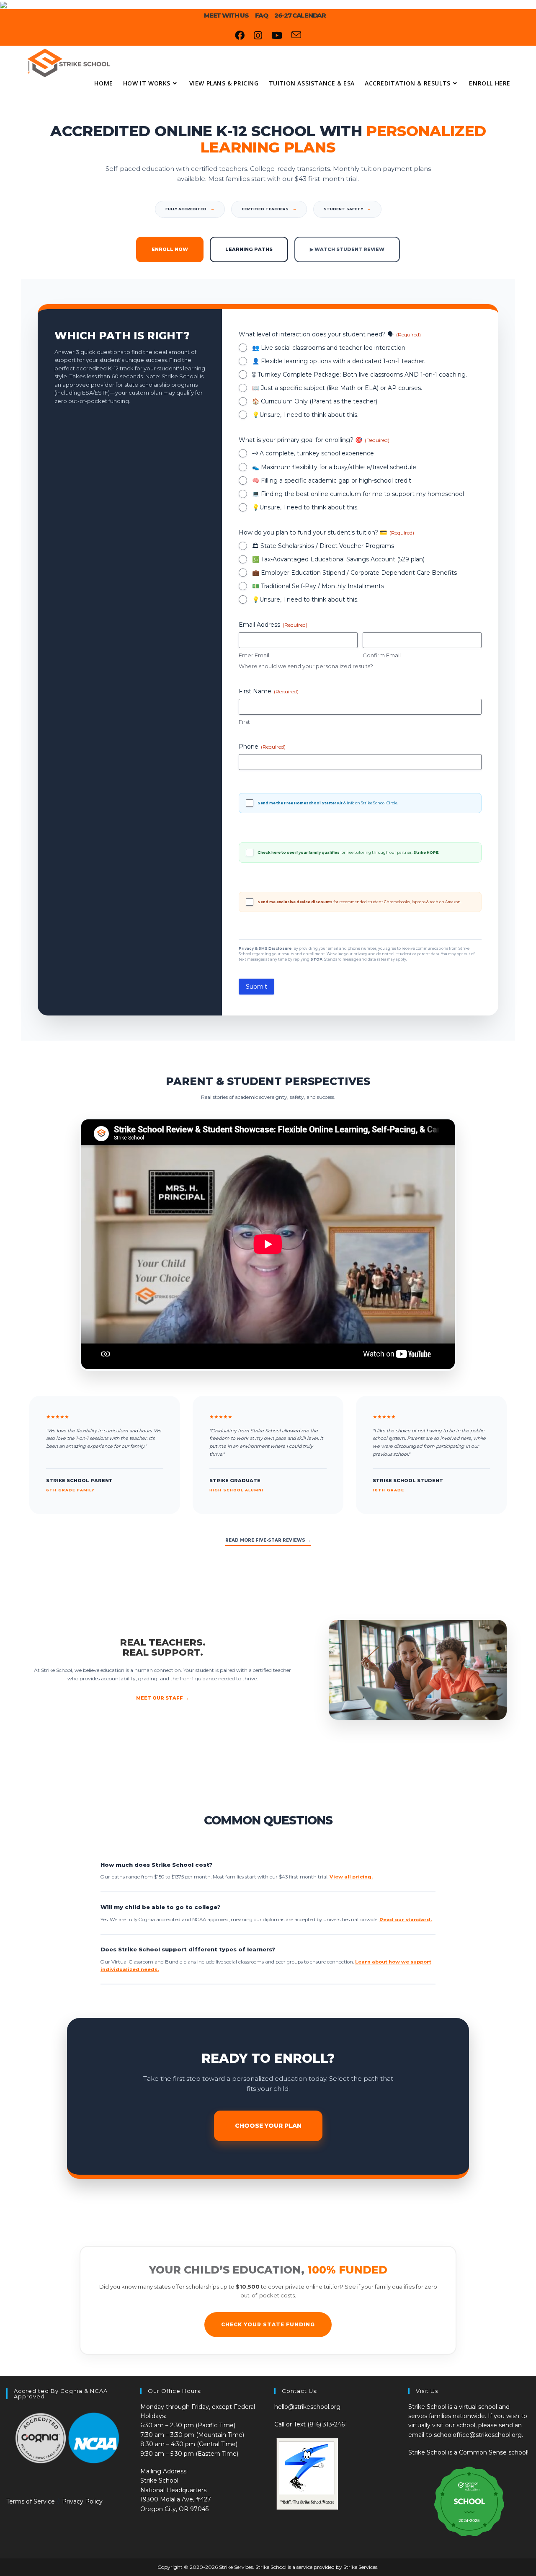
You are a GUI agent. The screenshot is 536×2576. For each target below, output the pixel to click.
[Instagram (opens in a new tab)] (258, 36)
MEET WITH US (226, 15)
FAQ (262, 15)
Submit (256, 987)
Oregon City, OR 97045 (174, 2509)
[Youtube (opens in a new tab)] (277, 36)
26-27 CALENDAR (300, 15)
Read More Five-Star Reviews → (268, 1540)
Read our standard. (406, 1920)
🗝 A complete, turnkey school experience (313, 453)
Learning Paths (249, 249)
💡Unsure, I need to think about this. (305, 415)
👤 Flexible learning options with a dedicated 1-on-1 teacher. (339, 361)
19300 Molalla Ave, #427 (176, 2499)
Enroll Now (170, 249)
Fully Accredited (190, 209)
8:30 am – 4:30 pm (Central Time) (189, 2444)
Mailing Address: (164, 2471)
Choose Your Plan (268, 2126)
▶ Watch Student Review (347, 249)
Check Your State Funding (268, 2324)
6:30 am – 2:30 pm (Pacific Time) (188, 2425)
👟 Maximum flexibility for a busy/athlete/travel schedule (334, 467)
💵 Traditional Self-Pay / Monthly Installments (318, 586)
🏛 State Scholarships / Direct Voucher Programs (323, 546)
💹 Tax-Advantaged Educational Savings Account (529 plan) (338, 559)
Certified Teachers (269, 209)
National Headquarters (173, 2490)
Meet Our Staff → (162, 1698)
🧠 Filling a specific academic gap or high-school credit (332, 481)
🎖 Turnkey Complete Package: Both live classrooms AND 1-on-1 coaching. (359, 375)
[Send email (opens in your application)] (296, 36)
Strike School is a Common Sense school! (468, 2452)
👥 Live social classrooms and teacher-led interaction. (329, 348)
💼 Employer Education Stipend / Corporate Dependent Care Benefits (354, 573)
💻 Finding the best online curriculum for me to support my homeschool (358, 494)
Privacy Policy (82, 2501)
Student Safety (347, 209)
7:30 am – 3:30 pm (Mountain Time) (192, 2435)
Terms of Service (31, 2501)
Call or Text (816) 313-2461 (311, 2424)
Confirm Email (382, 655)
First (244, 722)
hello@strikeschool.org (307, 2407)
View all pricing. (351, 1877)
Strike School (159, 2480)
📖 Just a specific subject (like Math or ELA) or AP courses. (337, 388)
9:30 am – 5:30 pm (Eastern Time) (189, 2454)
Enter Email (254, 655)
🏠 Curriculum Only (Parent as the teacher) (315, 401)
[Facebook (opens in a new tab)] (240, 36)
